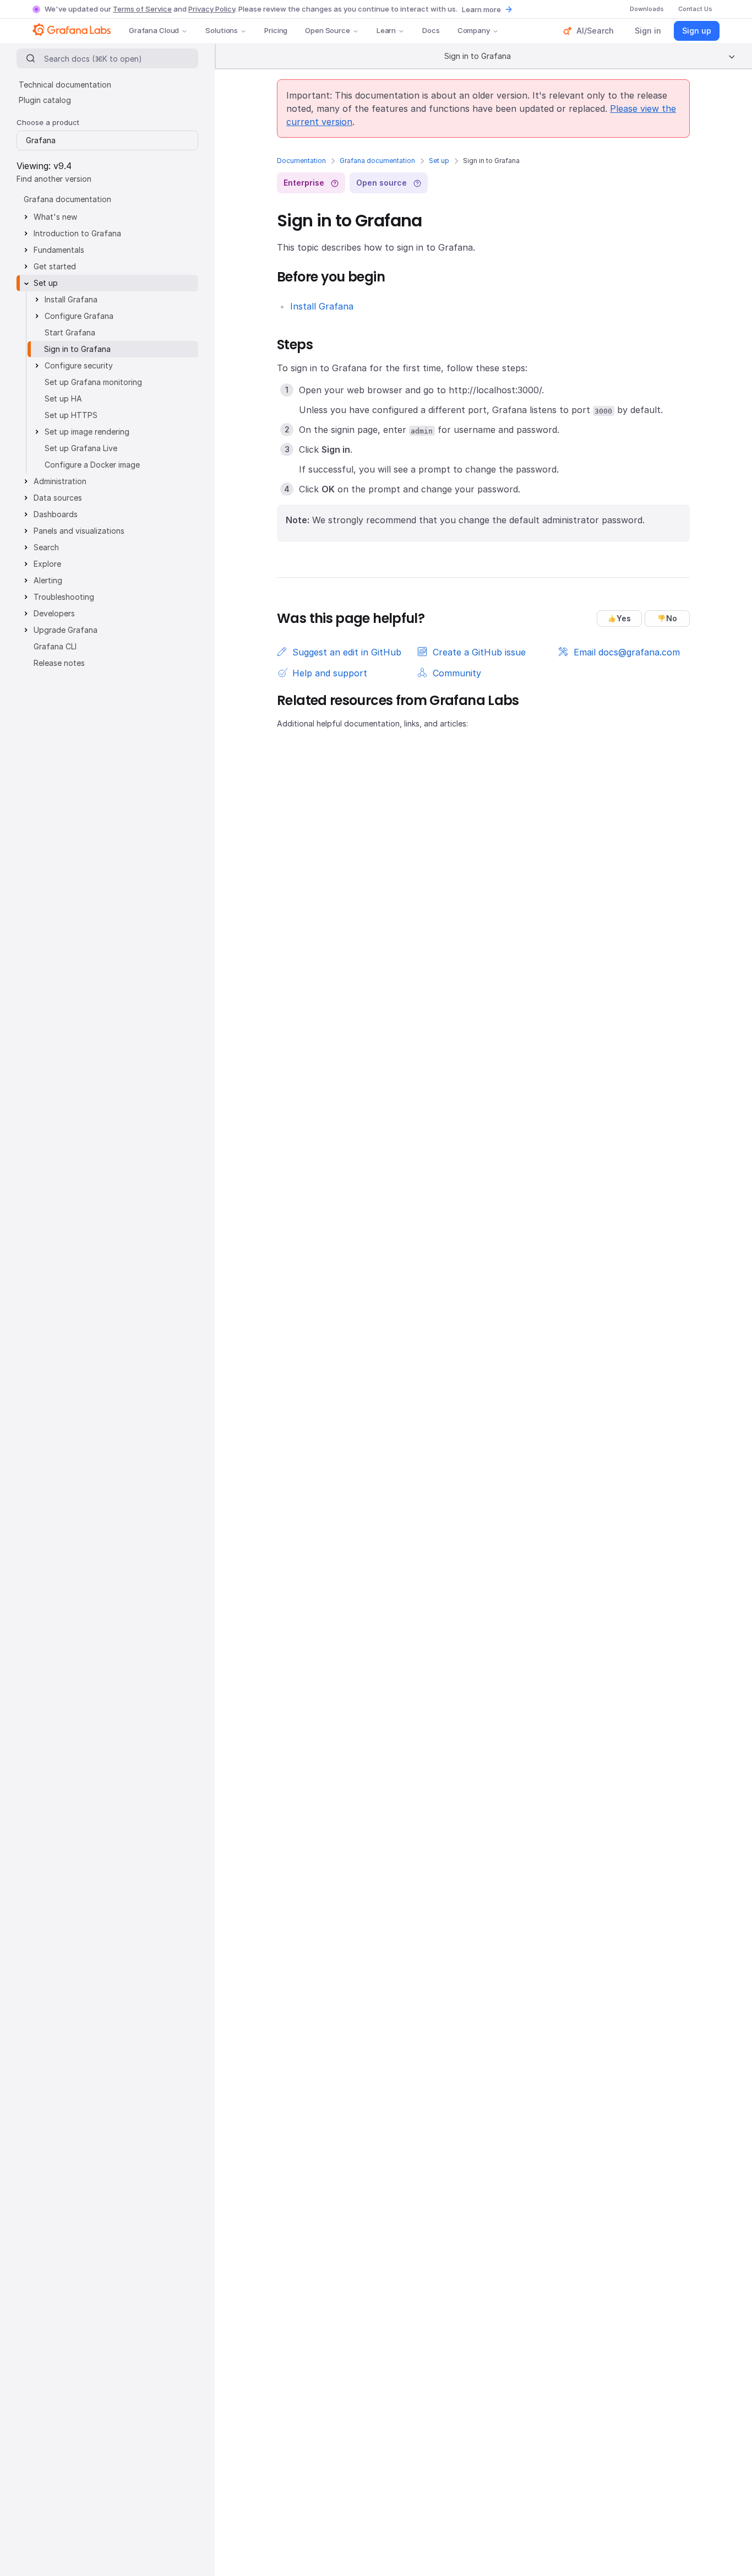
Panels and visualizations (79, 531)
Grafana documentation (377, 161)
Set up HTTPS (71, 415)
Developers (54, 613)
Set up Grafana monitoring (93, 382)
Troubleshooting (64, 597)
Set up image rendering (87, 432)
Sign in (648, 31)
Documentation (301, 161)
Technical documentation (65, 85)
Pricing (276, 30)
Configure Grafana (79, 316)
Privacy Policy (212, 9)
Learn (386, 30)
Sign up (697, 31)
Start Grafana (70, 332)
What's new (55, 217)
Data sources (58, 498)
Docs (431, 30)
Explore (47, 564)
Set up (439, 161)
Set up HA (63, 398)
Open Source (328, 30)
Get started (55, 266)
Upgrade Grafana (66, 630)
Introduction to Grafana (77, 233)
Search (46, 547)
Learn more (481, 9)
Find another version (54, 179)
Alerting (48, 580)
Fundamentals (59, 250)
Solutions (222, 30)
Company (474, 30)
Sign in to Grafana (77, 349)
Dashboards (56, 514)
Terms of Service (142, 9)
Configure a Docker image (92, 465)
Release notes (59, 663)
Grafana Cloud (154, 30)
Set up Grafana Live (81, 448)
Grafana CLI (55, 646)
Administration (60, 481)
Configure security (79, 365)
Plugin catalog (45, 100)
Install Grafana (322, 306)
